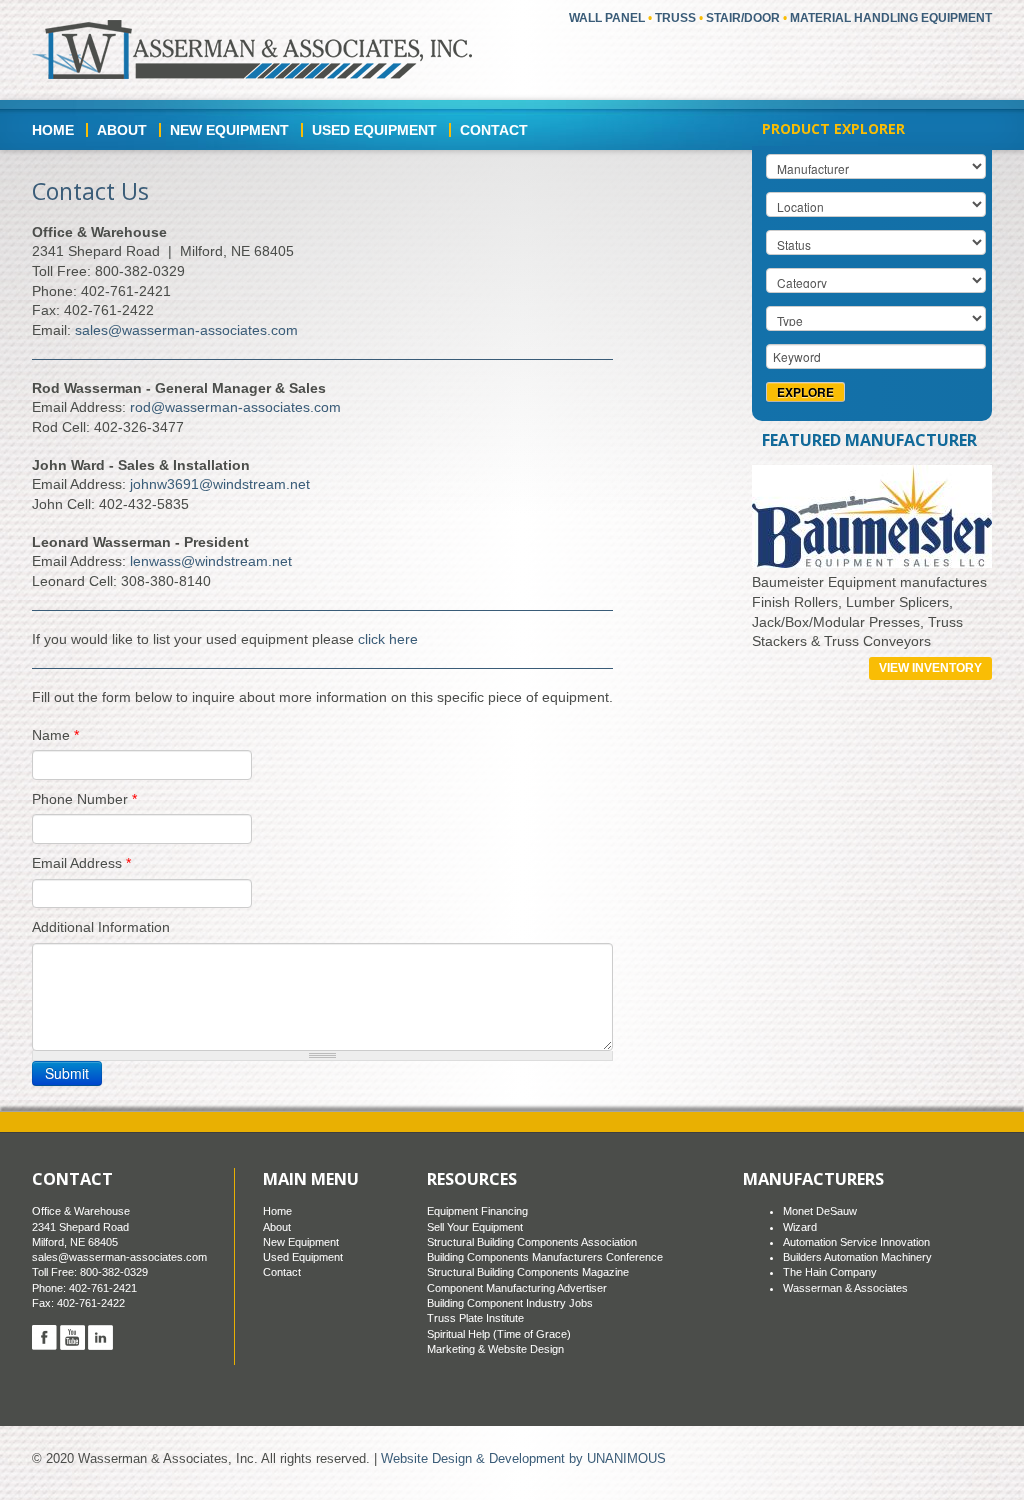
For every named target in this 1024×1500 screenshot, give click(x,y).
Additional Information (101, 927)
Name (55, 735)
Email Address (81, 863)
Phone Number (84, 799)
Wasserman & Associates (845, 1288)
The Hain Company (830, 1272)
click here (388, 639)
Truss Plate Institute (475, 1318)
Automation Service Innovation (856, 1242)
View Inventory (930, 668)
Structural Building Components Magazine (528, 1272)
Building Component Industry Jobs (510, 1303)
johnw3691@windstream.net (220, 484)
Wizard (800, 1227)
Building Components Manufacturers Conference (545, 1257)
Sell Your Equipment (475, 1227)
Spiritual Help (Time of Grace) (499, 1334)
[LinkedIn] (100, 1337)
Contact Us (90, 191)
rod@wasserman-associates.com (235, 407)
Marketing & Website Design (495, 1349)
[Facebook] (44, 1337)
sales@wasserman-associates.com (186, 330)
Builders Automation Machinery (857, 1257)
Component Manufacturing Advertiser (517, 1288)
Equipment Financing (477, 1211)
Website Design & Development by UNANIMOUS (523, 1459)
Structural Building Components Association (532, 1242)
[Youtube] (72, 1337)
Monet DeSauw (820, 1211)
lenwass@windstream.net (211, 561)
